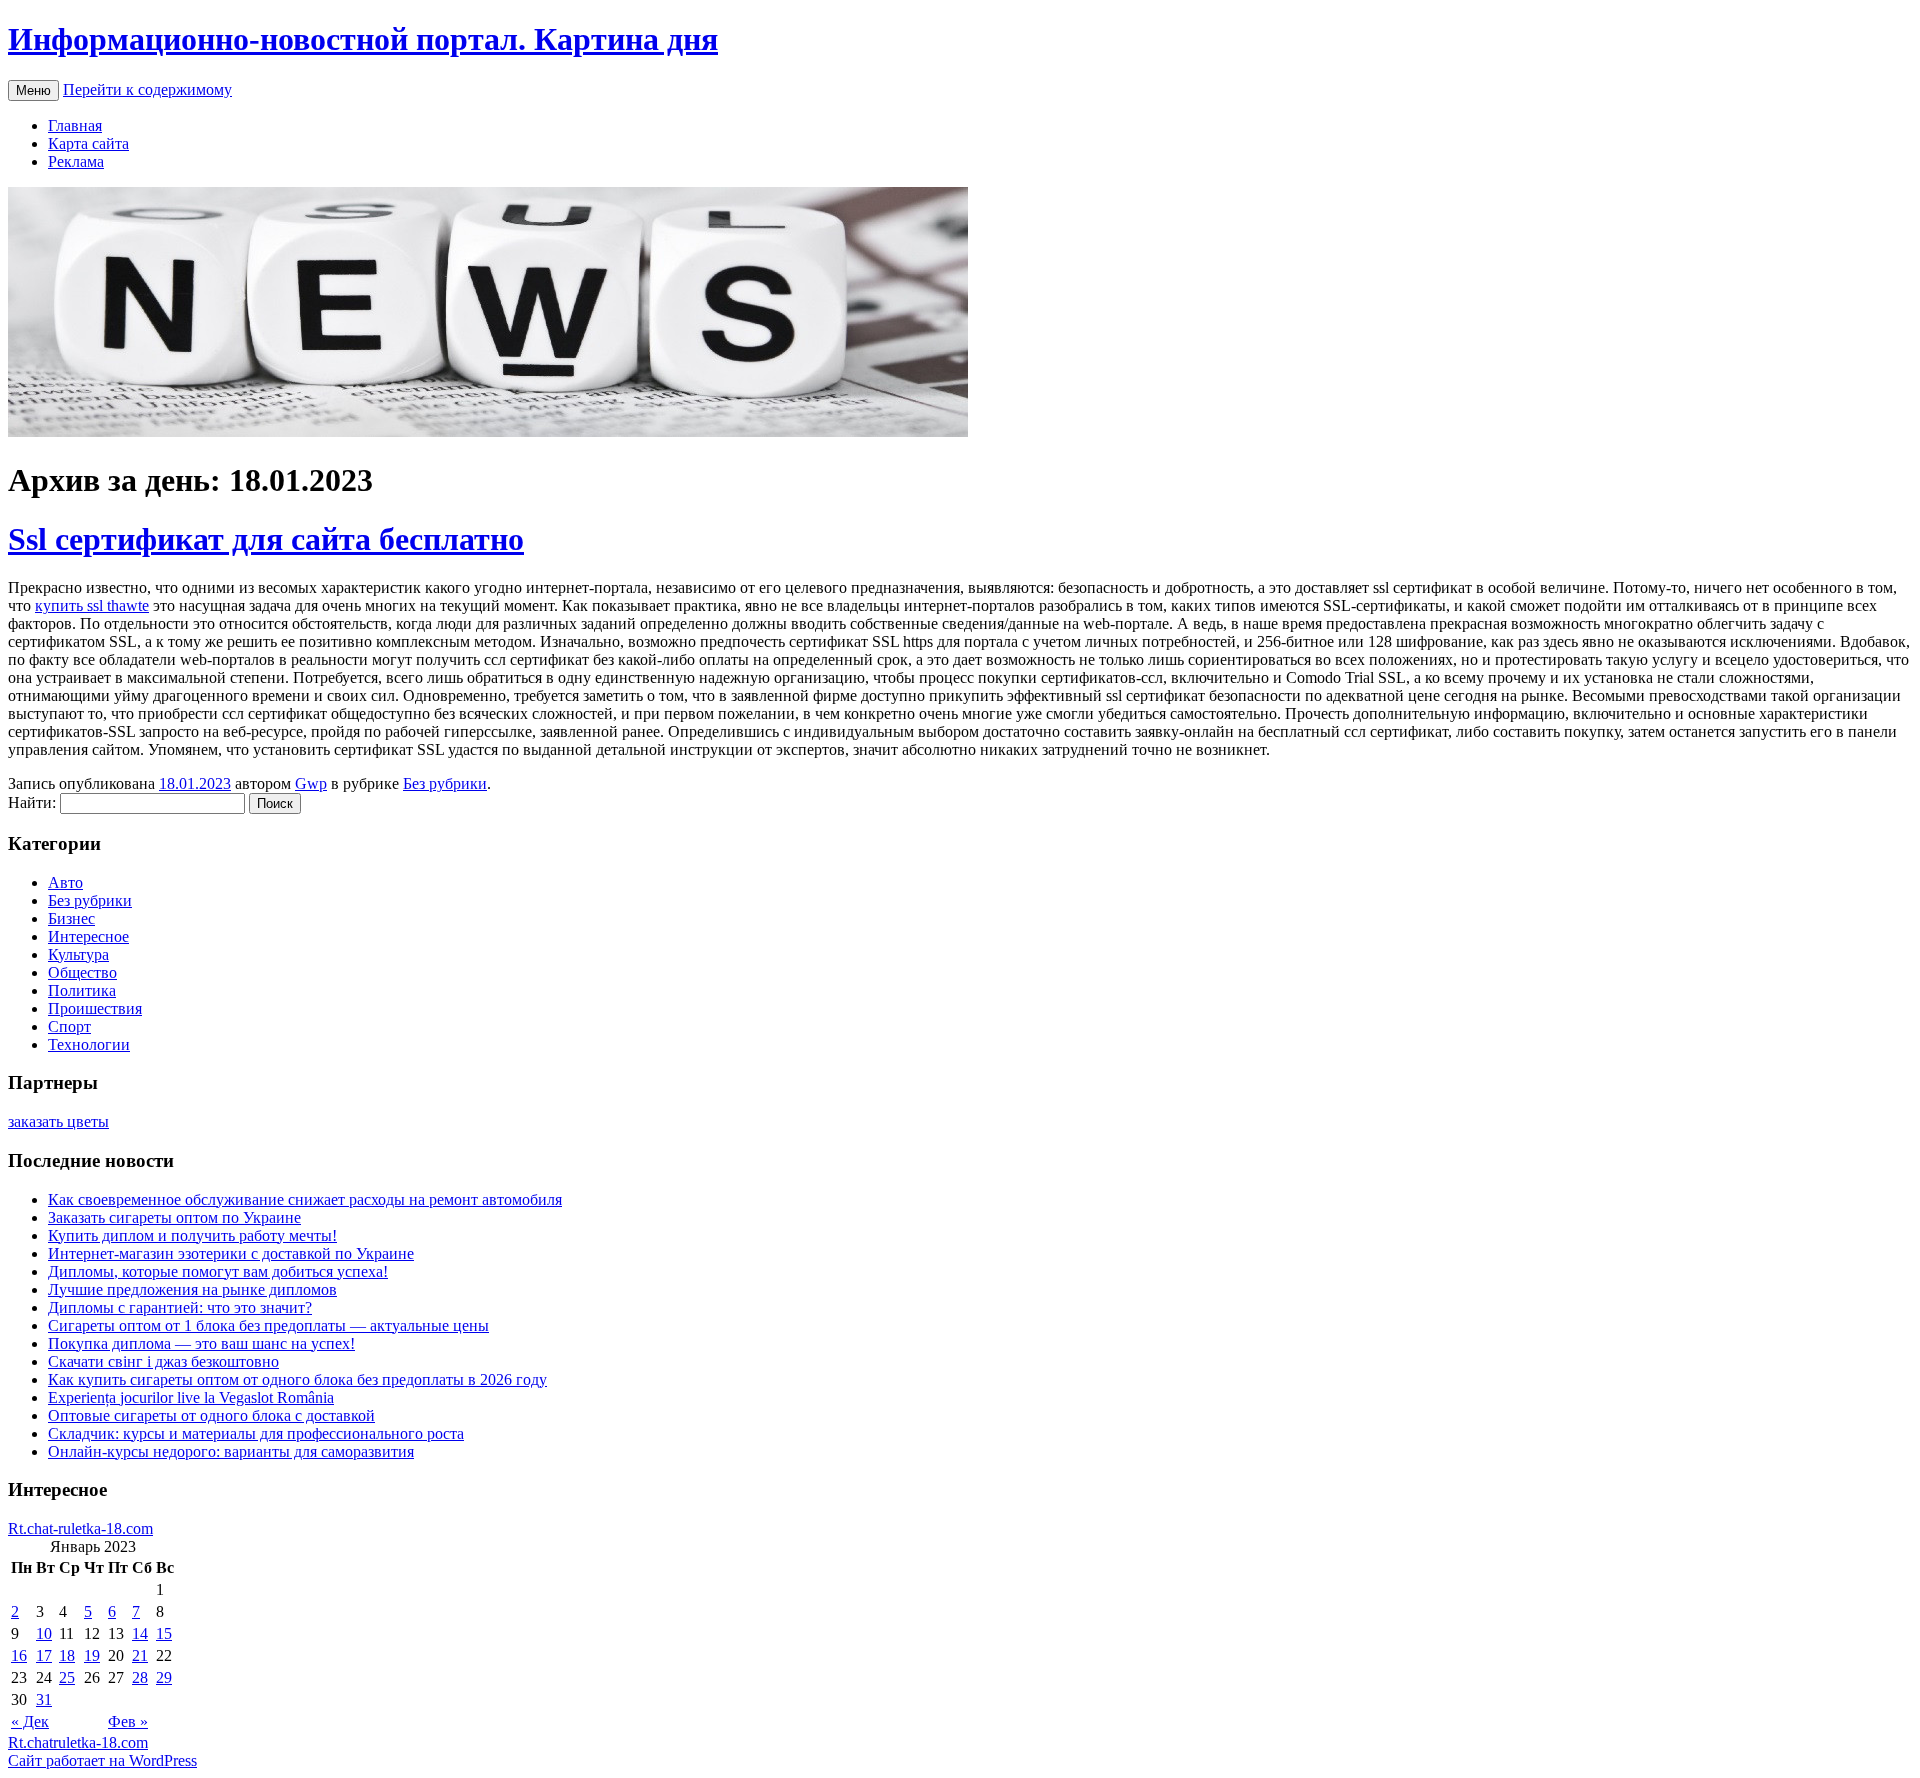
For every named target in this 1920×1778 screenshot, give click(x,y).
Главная (75, 125)
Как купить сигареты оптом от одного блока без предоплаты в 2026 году (297, 1379)
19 (92, 1655)
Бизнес (71, 918)
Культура (78, 954)
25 (67, 1677)
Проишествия (95, 1008)
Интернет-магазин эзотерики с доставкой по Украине (231, 1253)
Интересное (88, 936)
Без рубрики (445, 783)
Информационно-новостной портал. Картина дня (363, 39)
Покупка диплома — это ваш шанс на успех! (201, 1343)
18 (67, 1655)
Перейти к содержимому (147, 89)
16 (19, 1655)
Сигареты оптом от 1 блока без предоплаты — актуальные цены (268, 1325)
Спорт (69, 1026)
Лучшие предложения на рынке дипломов (192, 1289)
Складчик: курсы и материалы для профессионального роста (256, 1433)
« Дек (30, 1721)
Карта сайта (88, 143)
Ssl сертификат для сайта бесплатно (266, 539)
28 (140, 1677)
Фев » (128, 1721)
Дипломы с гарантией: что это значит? (180, 1307)
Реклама (76, 161)
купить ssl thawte (92, 605)
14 (140, 1633)
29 (164, 1677)
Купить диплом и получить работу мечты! (192, 1235)
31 (44, 1699)
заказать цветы (58, 1121)
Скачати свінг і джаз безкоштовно (163, 1361)
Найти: (32, 802)
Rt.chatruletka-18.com (78, 1742)
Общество (82, 972)
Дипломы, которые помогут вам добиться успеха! (218, 1271)
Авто (65, 882)
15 (164, 1633)
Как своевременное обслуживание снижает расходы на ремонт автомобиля (305, 1199)
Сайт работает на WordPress (102, 1760)
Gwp (311, 783)
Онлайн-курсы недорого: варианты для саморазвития (231, 1451)
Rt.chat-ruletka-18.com (80, 1528)
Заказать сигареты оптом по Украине (174, 1217)
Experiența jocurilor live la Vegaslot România (191, 1397)
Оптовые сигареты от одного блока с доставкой (211, 1415)
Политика (82, 990)
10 (44, 1633)
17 (44, 1655)
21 (140, 1655)
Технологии (89, 1044)
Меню (33, 90)
